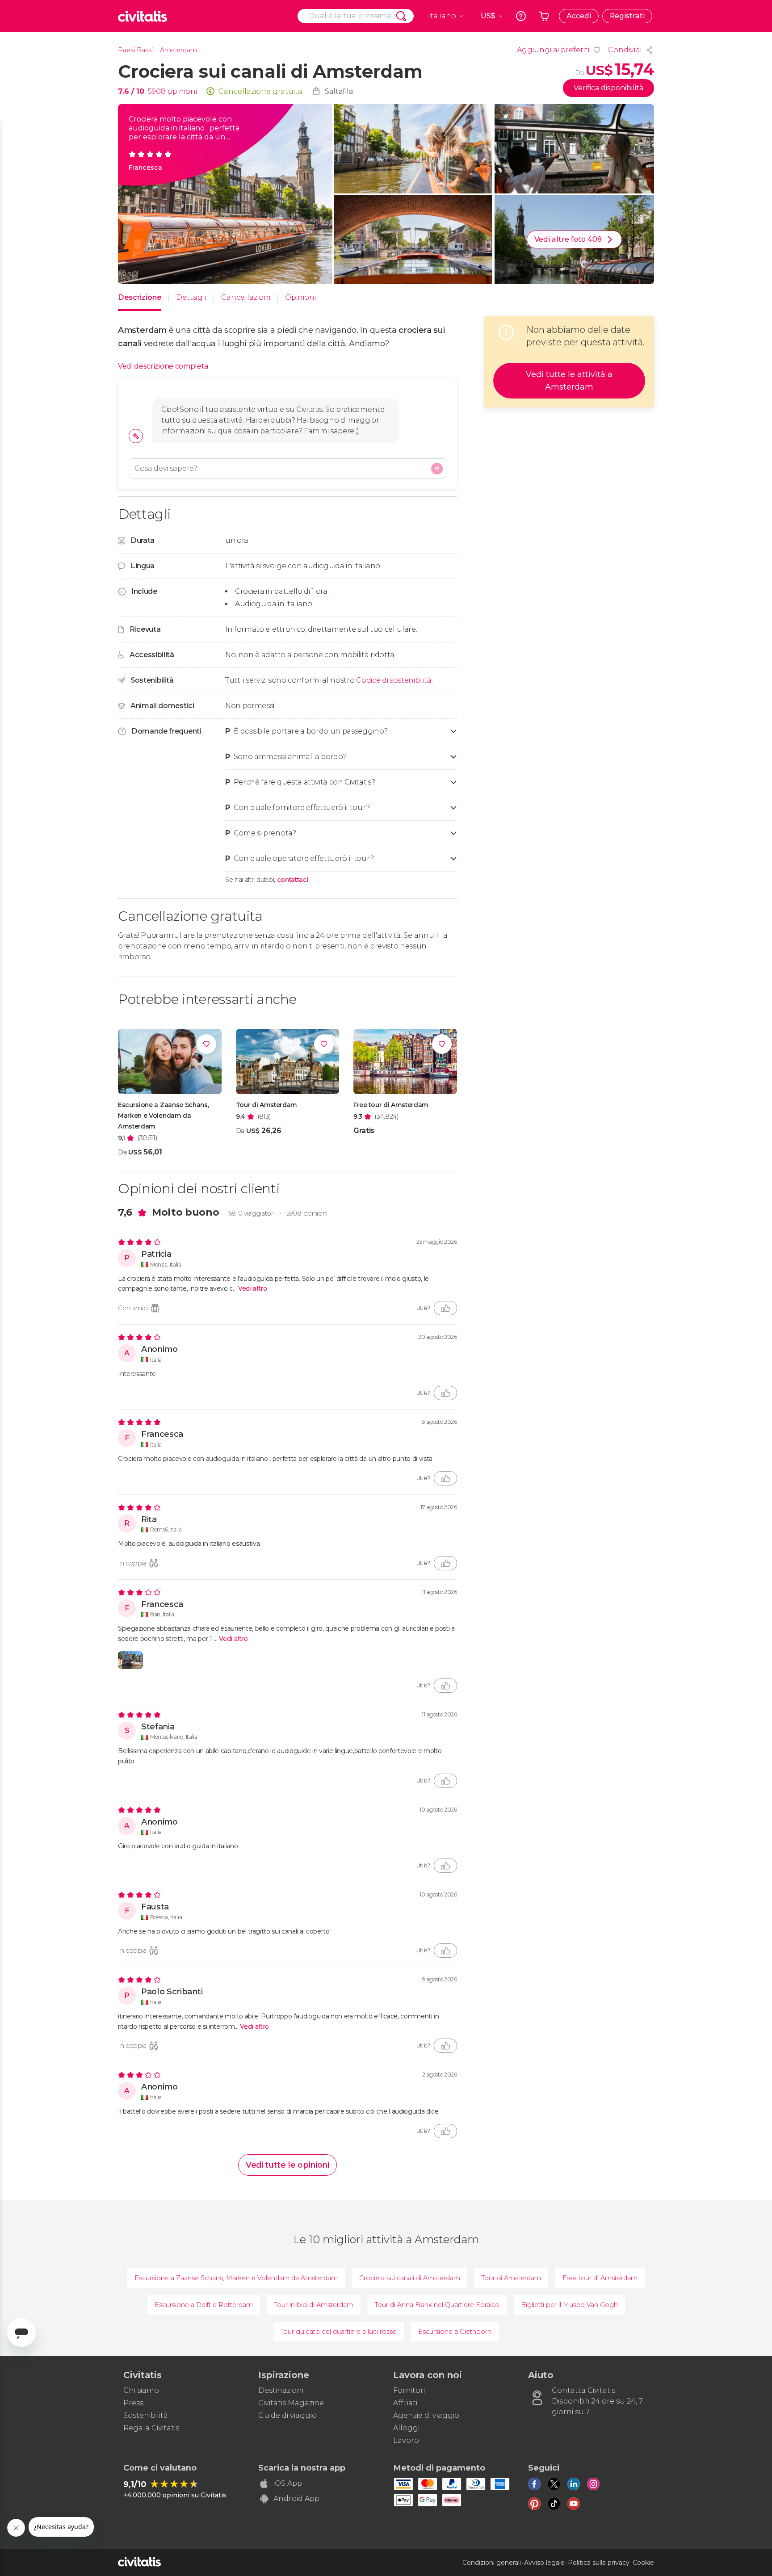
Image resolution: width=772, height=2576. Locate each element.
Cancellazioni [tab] (246, 297)
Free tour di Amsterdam (600, 2278)
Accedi (579, 16)
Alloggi (406, 2428)
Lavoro (406, 2440)
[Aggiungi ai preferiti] (206, 1044)
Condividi (625, 50)
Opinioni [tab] (300, 297)
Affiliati (405, 2403)
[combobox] (356, 16)
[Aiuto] (521, 16)
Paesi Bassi (135, 50)
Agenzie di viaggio (426, 2415)
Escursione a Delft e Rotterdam (204, 2305)
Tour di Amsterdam (511, 2278)
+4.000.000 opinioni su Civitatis (175, 2495)
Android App (296, 2498)
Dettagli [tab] (191, 297)
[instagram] (593, 2484)
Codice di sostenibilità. (394, 680)
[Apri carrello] (544, 16)
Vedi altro (253, 1288)
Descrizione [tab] (140, 297)
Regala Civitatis (151, 2428)
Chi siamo (141, 2390)
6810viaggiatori (252, 1213)
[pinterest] (534, 2504)
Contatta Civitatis (583, 2390)
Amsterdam (178, 50)
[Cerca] (401, 16)
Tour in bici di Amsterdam (314, 2305)
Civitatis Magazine (291, 2403)
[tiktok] (554, 2504)
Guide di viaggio (287, 2415)
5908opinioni (307, 1213)
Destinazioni (281, 2390)
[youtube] (574, 2504)
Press (133, 2403)
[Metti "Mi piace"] (445, 1308)
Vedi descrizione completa (163, 366)
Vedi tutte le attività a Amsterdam (569, 381)
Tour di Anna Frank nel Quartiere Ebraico (437, 2305)
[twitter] (554, 2484)
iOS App (288, 2483)
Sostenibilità (146, 2415)
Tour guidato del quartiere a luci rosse (339, 2332)
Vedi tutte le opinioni (287, 2165)
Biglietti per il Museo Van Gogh (569, 2305)
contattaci (293, 880)
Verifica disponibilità (608, 88)
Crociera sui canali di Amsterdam (410, 2278)
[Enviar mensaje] (437, 469)
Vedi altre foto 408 (568, 239)
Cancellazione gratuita (260, 91)
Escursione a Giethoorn (455, 2332)
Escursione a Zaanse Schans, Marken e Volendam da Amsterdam (236, 2278)
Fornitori (409, 2390)
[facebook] (534, 2484)
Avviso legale (544, 2563)
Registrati (627, 16)
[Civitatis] (143, 16)
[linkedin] (574, 2484)
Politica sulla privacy (599, 2563)
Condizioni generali (492, 2563)
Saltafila (339, 91)
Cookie (643, 2563)
